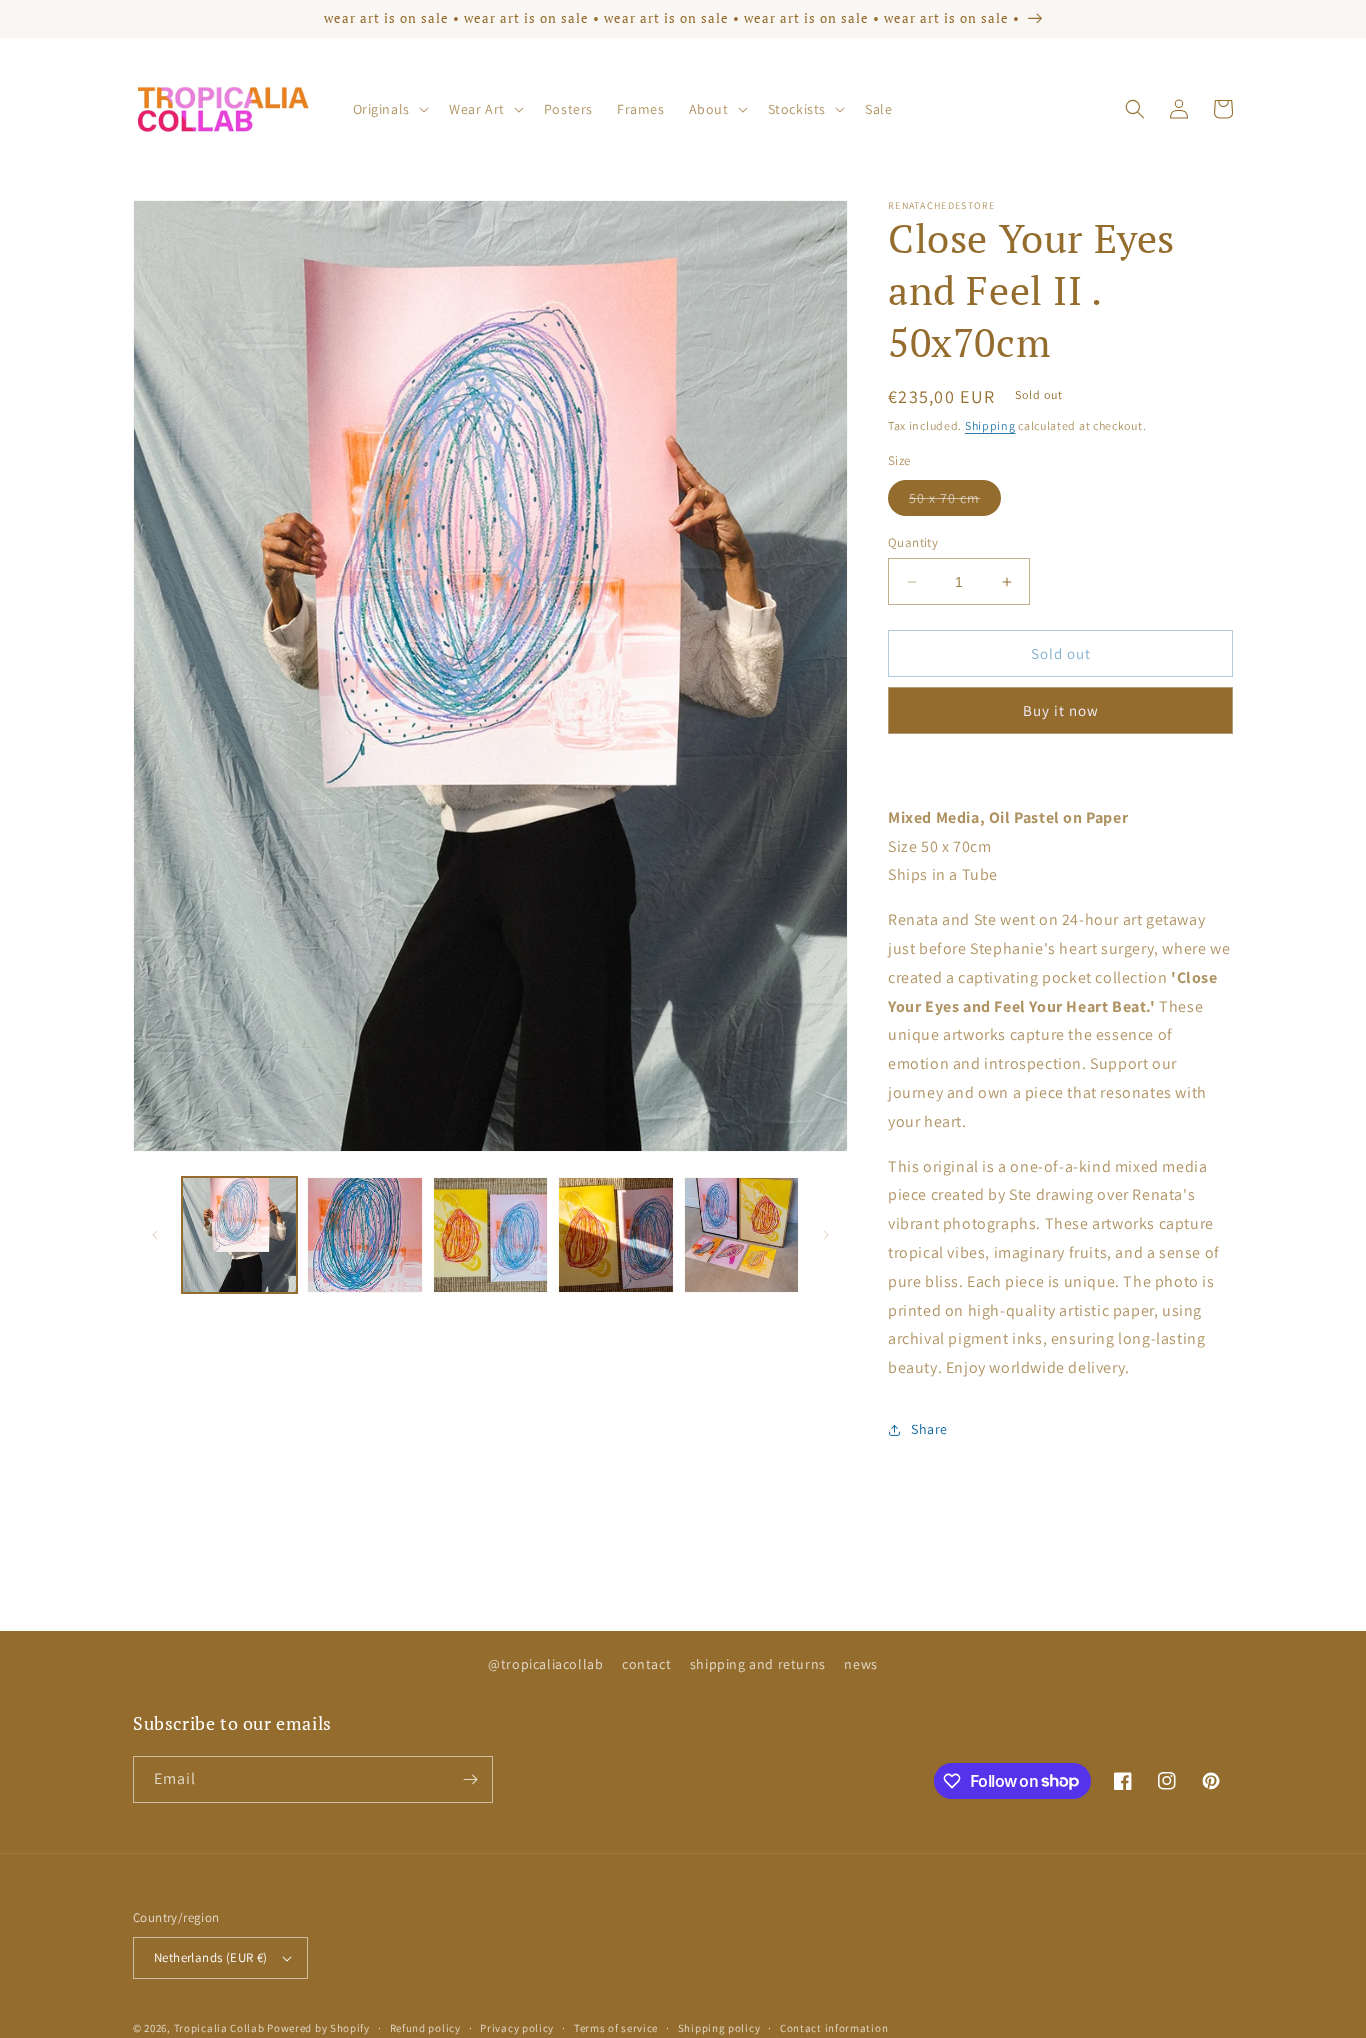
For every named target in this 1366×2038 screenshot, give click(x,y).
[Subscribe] (470, 1779)
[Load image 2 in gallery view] (364, 1234)
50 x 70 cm (955, 502)
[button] (389, 109)
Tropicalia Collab (219, 2028)
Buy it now (1061, 710)
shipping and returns (758, 1664)
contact (646, 1664)
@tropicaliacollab (545, 1664)
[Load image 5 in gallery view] (741, 1234)
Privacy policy (517, 2028)
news (860, 1664)
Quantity (913, 542)
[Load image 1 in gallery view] (239, 1234)
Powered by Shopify (318, 2028)
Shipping (990, 425)
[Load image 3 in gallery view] (490, 1234)
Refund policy (425, 2028)
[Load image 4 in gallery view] (615, 1234)
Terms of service (616, 2028)
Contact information (834, 2028)
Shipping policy (719, 2028)
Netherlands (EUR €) (211, 1957)
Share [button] (929, 1429)
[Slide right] (826, 1235)
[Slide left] (155, 1235)
